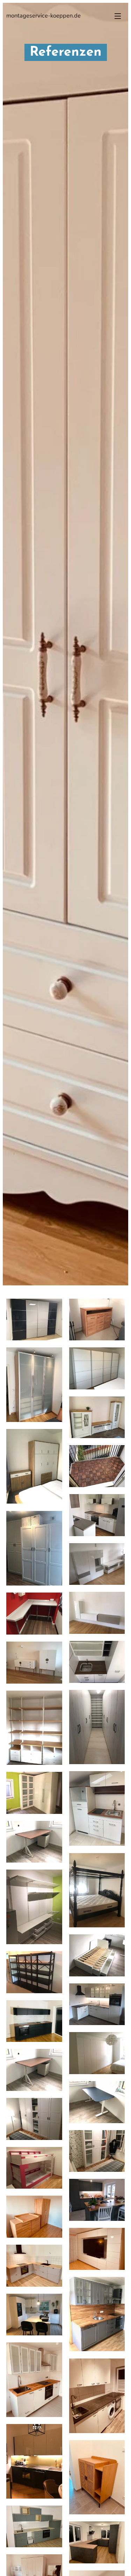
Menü (118, 16)
